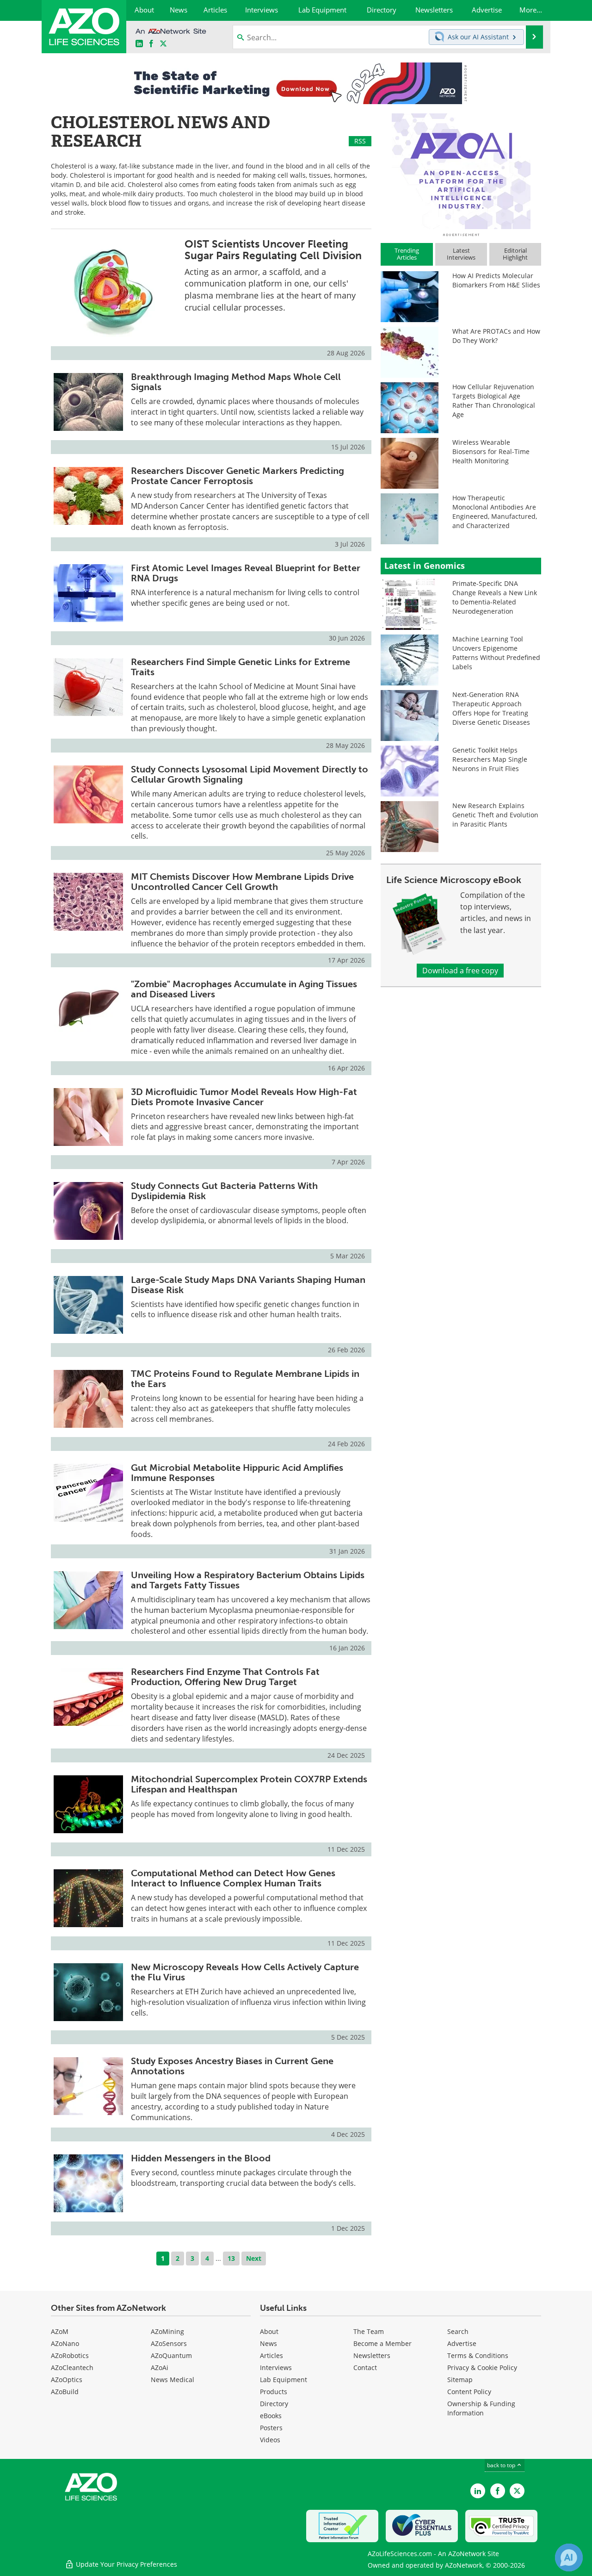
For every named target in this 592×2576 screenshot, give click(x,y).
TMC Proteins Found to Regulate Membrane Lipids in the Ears (245, 1379)
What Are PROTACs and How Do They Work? (496, 336)
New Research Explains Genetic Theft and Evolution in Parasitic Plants (495, 815)
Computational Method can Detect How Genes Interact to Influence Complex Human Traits (233, 1878)
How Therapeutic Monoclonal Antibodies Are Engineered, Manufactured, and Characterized (495, 512)
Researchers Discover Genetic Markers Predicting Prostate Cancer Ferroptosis (237, 476)
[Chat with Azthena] (569, 2557)
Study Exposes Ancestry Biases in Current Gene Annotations (232, 2066)
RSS (360, 141)
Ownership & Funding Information (481, 2408)
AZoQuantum (171, 2355)
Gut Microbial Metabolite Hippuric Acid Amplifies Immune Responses (237, 1473)
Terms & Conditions (478, 2355)
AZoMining (167, 2331)
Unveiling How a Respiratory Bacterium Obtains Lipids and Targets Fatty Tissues (248, 1580)
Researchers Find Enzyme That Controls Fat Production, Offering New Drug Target (225, 1677)
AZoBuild (65, 2392)
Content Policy (469, 2392)
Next (254, 2258)
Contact (365, 2368)
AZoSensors (169, 2343)
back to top (502, 2465)
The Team (369, 2331)
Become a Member (382, 2343)
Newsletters (372, 2355)
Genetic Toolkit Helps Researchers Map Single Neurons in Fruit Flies (490, 759)
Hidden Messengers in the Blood (201, 2158)
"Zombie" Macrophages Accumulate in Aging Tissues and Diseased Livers (244, 989)
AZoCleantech (72, 2368)
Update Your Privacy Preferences (126, 2564)
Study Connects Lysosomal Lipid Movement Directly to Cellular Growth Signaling (250, 774)
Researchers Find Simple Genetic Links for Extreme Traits (240, 667)
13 (231, 2258)
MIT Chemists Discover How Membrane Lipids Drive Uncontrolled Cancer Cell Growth (242, 882)
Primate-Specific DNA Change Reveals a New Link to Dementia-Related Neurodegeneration (495, 597)
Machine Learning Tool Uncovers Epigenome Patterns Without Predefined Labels (496, 653)
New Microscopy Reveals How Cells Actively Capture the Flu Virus (245, 1972)
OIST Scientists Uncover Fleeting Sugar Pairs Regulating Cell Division (273, 250)
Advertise (462, 2343)
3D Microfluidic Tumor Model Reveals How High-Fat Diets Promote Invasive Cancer (244, 1097)
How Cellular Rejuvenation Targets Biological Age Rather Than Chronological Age (494, 401)
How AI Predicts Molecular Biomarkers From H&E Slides (496, 280)
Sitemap (460, 2380)
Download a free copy (460, 971)
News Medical (173, 2380)
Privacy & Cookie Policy (482, 2368)
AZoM (60, 2331)
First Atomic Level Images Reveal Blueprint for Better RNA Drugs (246, 573)
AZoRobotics (70, 2355)
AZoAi (160, 2368)
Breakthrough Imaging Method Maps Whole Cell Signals (236, 382)
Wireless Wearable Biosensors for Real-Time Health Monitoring (491, 451)
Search (458, 2331)
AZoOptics (67, 2380)
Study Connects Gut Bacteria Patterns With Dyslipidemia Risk (224, 1191)
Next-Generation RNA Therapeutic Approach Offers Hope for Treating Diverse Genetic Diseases (491, 708)
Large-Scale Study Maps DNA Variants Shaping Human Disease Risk (248, 1285)
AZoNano (65, 2343)
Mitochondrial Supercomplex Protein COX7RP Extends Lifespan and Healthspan (249, 1784)
